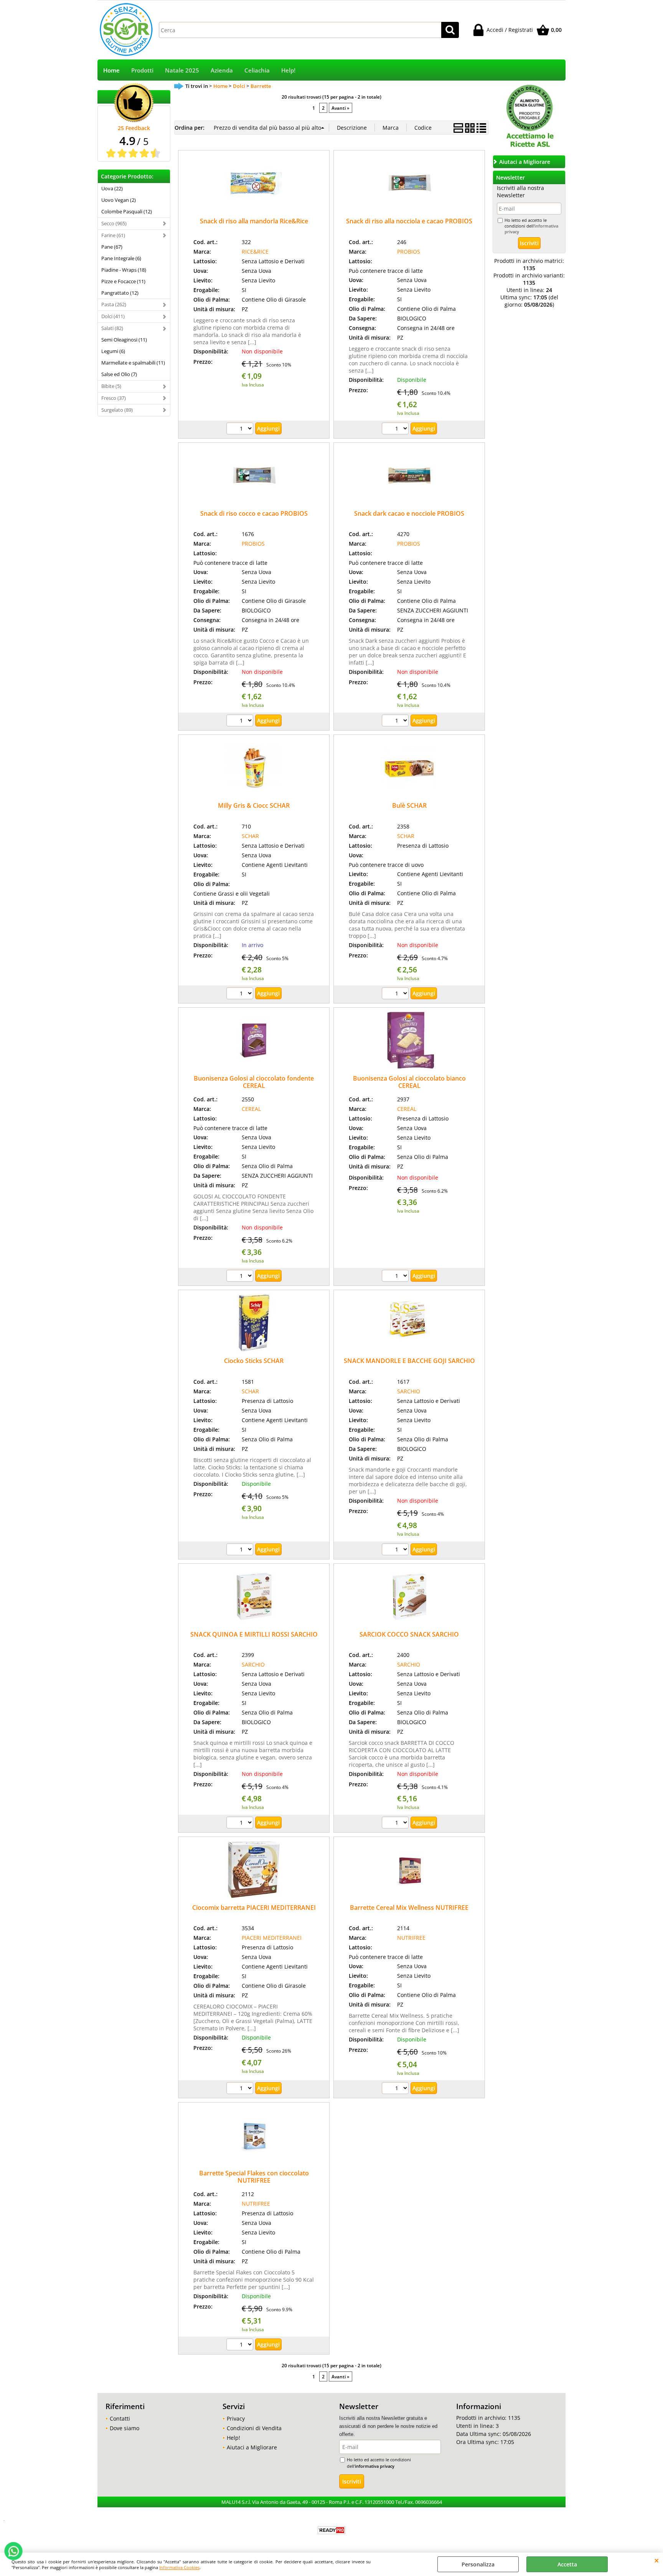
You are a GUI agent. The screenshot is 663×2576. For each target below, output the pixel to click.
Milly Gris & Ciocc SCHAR (254, 805)
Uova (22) (112, 188)
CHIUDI (657, 2560)
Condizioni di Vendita (254, 2428)
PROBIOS (409, 252)
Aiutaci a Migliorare (252, 2447)
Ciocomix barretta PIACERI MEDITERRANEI (254, 1908)
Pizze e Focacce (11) (123, 281)
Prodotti (142, 70)
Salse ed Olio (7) (119, 374)
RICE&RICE (255, 252)
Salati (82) (112, 328)
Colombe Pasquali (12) (127, 211)
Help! (288, 70)
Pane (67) (112, 247)
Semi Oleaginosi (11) (124, 340)
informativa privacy (375, 2466)
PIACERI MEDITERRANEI (272, 1938)
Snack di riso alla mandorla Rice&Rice (254, 221)
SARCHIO (409, 1391)
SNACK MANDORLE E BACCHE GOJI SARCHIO (409, 1361)
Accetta (567, 2564)
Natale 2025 (182, 70)
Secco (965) (114, 223)
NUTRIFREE (411, 1938)
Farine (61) (113, 235)
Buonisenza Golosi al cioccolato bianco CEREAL (409, 1082)
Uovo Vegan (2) (119, 200)
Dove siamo (125, 2428)
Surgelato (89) (117, 410)
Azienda (222, 70)
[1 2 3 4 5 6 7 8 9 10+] (241, 429)
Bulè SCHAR (409, 805)
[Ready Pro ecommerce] (331, 2530)
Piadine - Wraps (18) (124, 270)
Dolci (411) (113, 316)
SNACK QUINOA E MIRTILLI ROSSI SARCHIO (254, 1634)
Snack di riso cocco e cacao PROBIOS (254, 513)
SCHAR (250, 836)
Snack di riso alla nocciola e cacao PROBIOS (409, 221)
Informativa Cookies (179, 2567)
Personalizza (478, 2564)
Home (111, 70)
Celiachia (257, 70)
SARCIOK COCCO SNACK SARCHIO (409, 1634)
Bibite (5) (111, 386)
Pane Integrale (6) (121, 258)
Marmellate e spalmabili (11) (133, 363)
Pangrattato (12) (120, 293)
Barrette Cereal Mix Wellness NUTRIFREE (409, 1908)
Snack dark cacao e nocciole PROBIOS (409, 513)
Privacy (236, 2418)
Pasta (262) (114, 304)
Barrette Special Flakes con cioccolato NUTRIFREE (254, 2177)
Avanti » (341, 108)
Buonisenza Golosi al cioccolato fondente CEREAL (254, 1082)
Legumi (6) (113, 351)
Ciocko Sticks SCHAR (254, 1361)
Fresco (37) (114, 398)
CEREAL (251, 1109)
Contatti (120, 2418)
